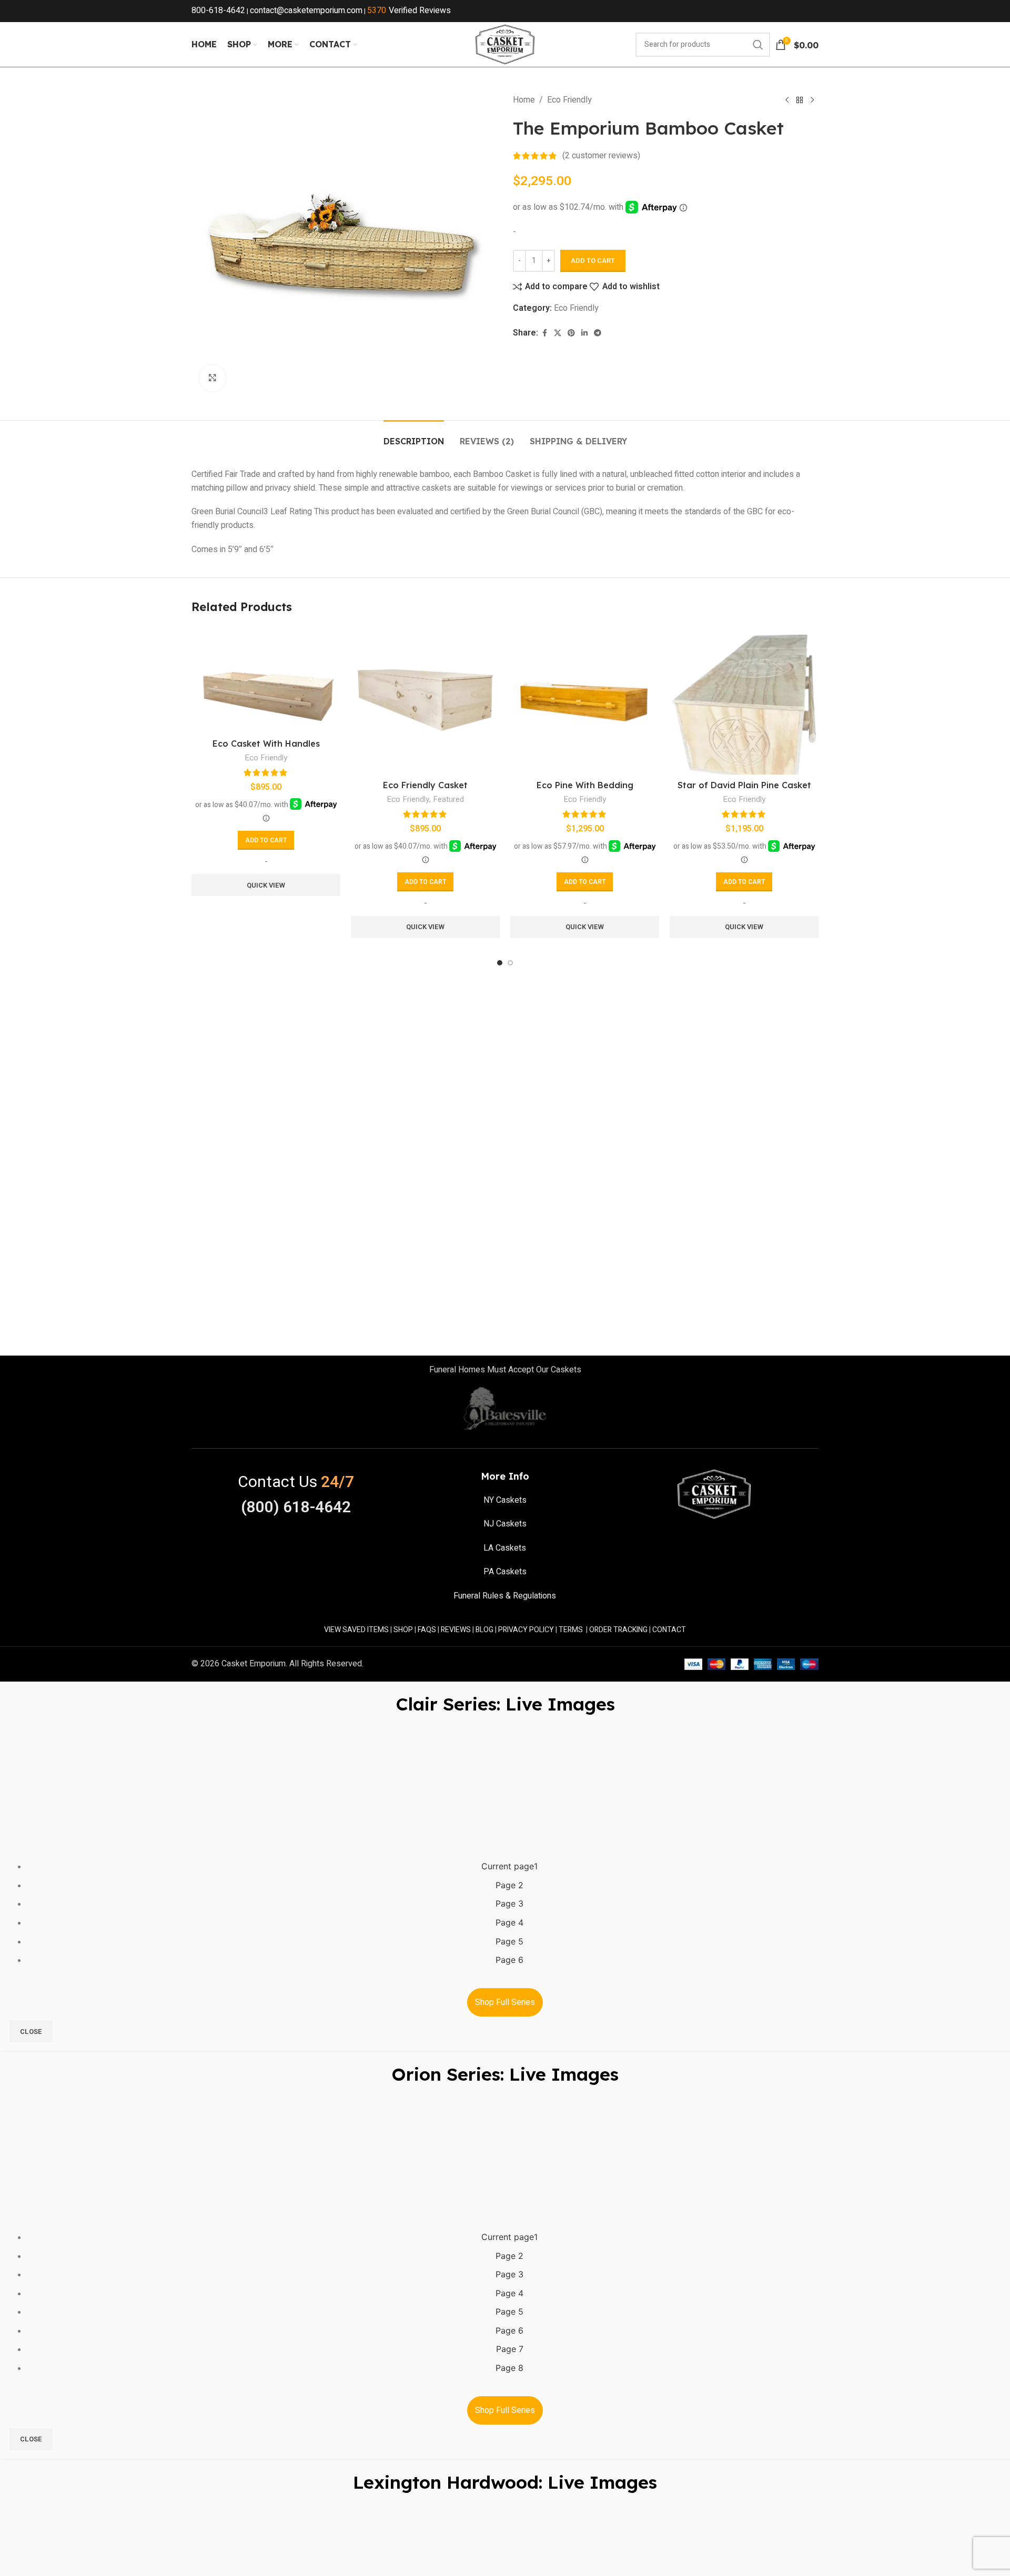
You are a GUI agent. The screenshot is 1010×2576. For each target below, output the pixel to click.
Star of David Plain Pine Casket (744, 785)
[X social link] (558, 333)
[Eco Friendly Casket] (425, 700)
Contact (669, 1630)
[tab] (414, 436)
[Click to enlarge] (213, 378)
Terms (571, 1630)
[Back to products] (800, 100)
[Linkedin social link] (584, 333)
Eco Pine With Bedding (585, 785)
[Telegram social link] (598, 333)
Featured (448, 799)
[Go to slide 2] (510, 963)
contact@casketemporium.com (306, 11)
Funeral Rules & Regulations (505, 1596)
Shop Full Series (505, 2002)
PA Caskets (505, 1572)
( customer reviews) (601, 156)
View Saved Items (356, 1630)
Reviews (456, 1630)
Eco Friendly (569, 100)
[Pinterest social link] (571, 333)
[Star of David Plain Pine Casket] (744, 700)
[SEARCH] (758, 45)
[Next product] (812, 100)
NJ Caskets (505, 1524)
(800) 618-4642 (296, 1508)
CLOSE (31, 2032)
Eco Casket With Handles (266, 744)
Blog (484, 1630)
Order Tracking (618, 1630)
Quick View (266, 885)
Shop (403, 1630)
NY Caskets (505, 1500)
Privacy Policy (526, 1630)
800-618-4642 (218, 11)
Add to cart (593, 261)
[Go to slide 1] (500, 963)
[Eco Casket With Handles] (266, 679)
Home (524, 100)
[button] (266, 840)
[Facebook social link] (544, 333)
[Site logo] (505, 44)
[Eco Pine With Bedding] (585, 700)
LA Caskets (505, 1548)
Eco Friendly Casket (425, 785)
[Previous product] (787, 100)
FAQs (427, 1630)
